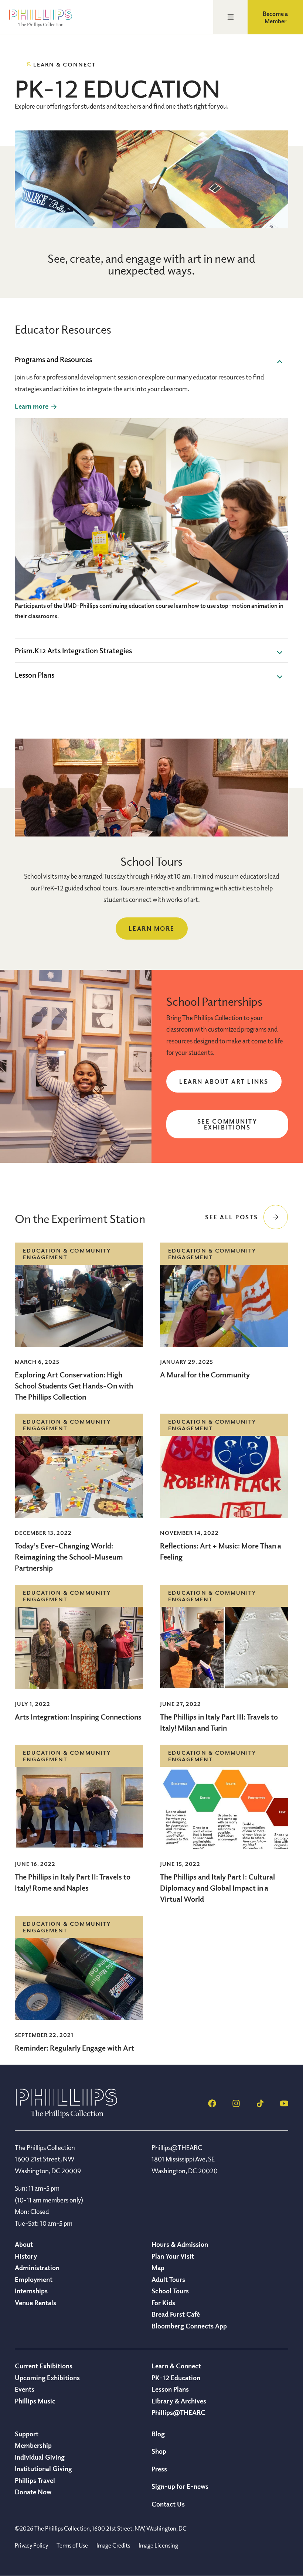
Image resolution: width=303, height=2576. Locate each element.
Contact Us (168, 2504)
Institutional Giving (43, 2468)
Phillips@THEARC (178, 2412)
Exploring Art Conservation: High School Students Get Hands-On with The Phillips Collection (74, 1386)
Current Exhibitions (44, 2366)
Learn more (152, 928)
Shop (159, 2451)
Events (25, 2389)
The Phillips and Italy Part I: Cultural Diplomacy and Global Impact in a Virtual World (217, 1888)
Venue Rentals (35, 2303)
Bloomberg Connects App (189, 2326)
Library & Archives (179, 2401)
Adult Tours (168, 2279)
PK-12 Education (176, 2378)
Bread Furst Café (176, 2314)
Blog (158, 2434)
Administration (37, 2267)
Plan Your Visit (173, 2256)
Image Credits (113, 2545)
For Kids (163, 2303)
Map (158, 2267)
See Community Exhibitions (227, 1124)
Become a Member (275, 17)
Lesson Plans (170, 2389)
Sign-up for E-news (180, 2486)
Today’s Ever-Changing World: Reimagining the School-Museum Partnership (69, 1557)
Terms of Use (72, 2545)
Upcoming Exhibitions (47, 2378)
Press (159, 2469)
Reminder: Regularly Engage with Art (74, 2048)
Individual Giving (40, 2457)
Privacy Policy (31, 2545)
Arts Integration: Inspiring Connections (78, 1717)
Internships (31, 2291)
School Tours (170, 2291)
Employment (34, 2279)
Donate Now (33, 2492)
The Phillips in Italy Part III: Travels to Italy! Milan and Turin (219, 1722)
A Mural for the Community (205, 1375)
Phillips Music (35, 2401)
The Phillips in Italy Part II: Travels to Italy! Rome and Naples (73, 1882)
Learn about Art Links (224, 1081)
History (26, 2256)
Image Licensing (158, 2545)
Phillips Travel (35, 2480)
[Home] (67, 2116)
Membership (33, 2445)
